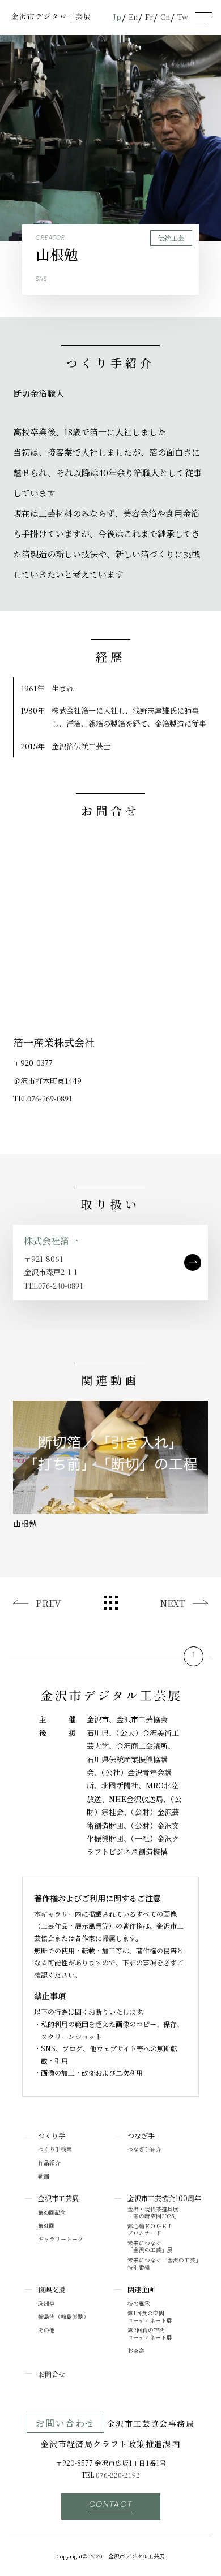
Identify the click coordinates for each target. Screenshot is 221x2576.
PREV (48, 1603)
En (133, 17)
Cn (165, 17)
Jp (117, 17)
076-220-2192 (118, 2475)
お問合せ (52, 2374)
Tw (183, 17)
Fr (149, 17)
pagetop (194, 1656)
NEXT (173, 1603)
